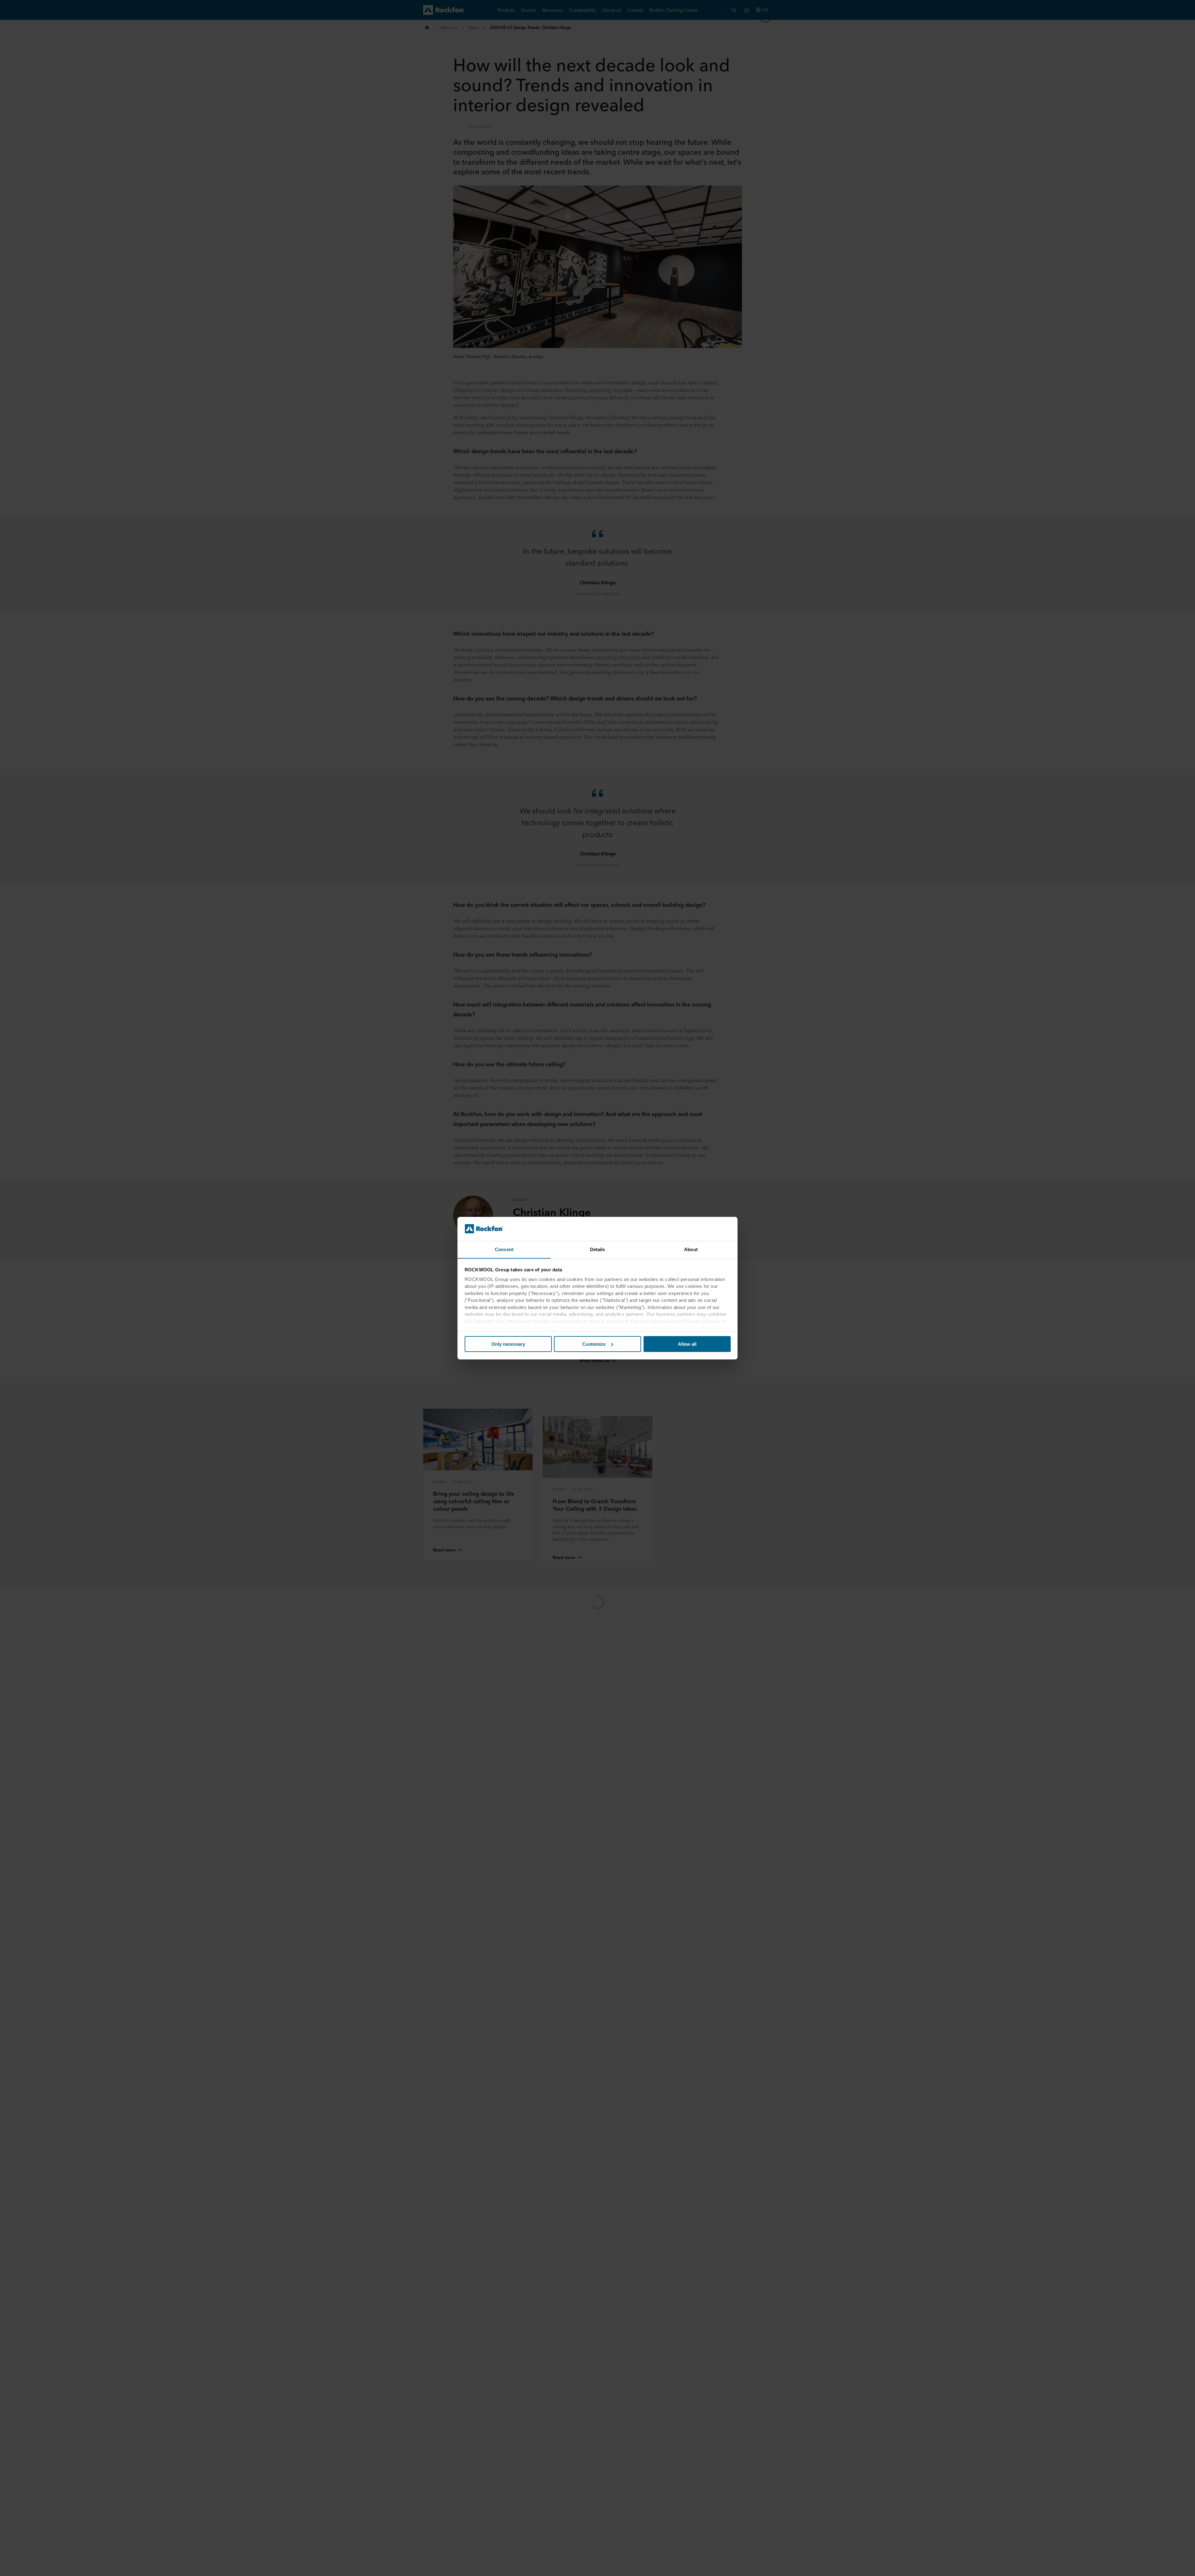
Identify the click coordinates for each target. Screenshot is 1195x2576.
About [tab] (691, 1249)
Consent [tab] (504, 1249)
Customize (594, 1344)
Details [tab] (598, 1249)
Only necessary (508, 1344)
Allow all (687, 1344)
